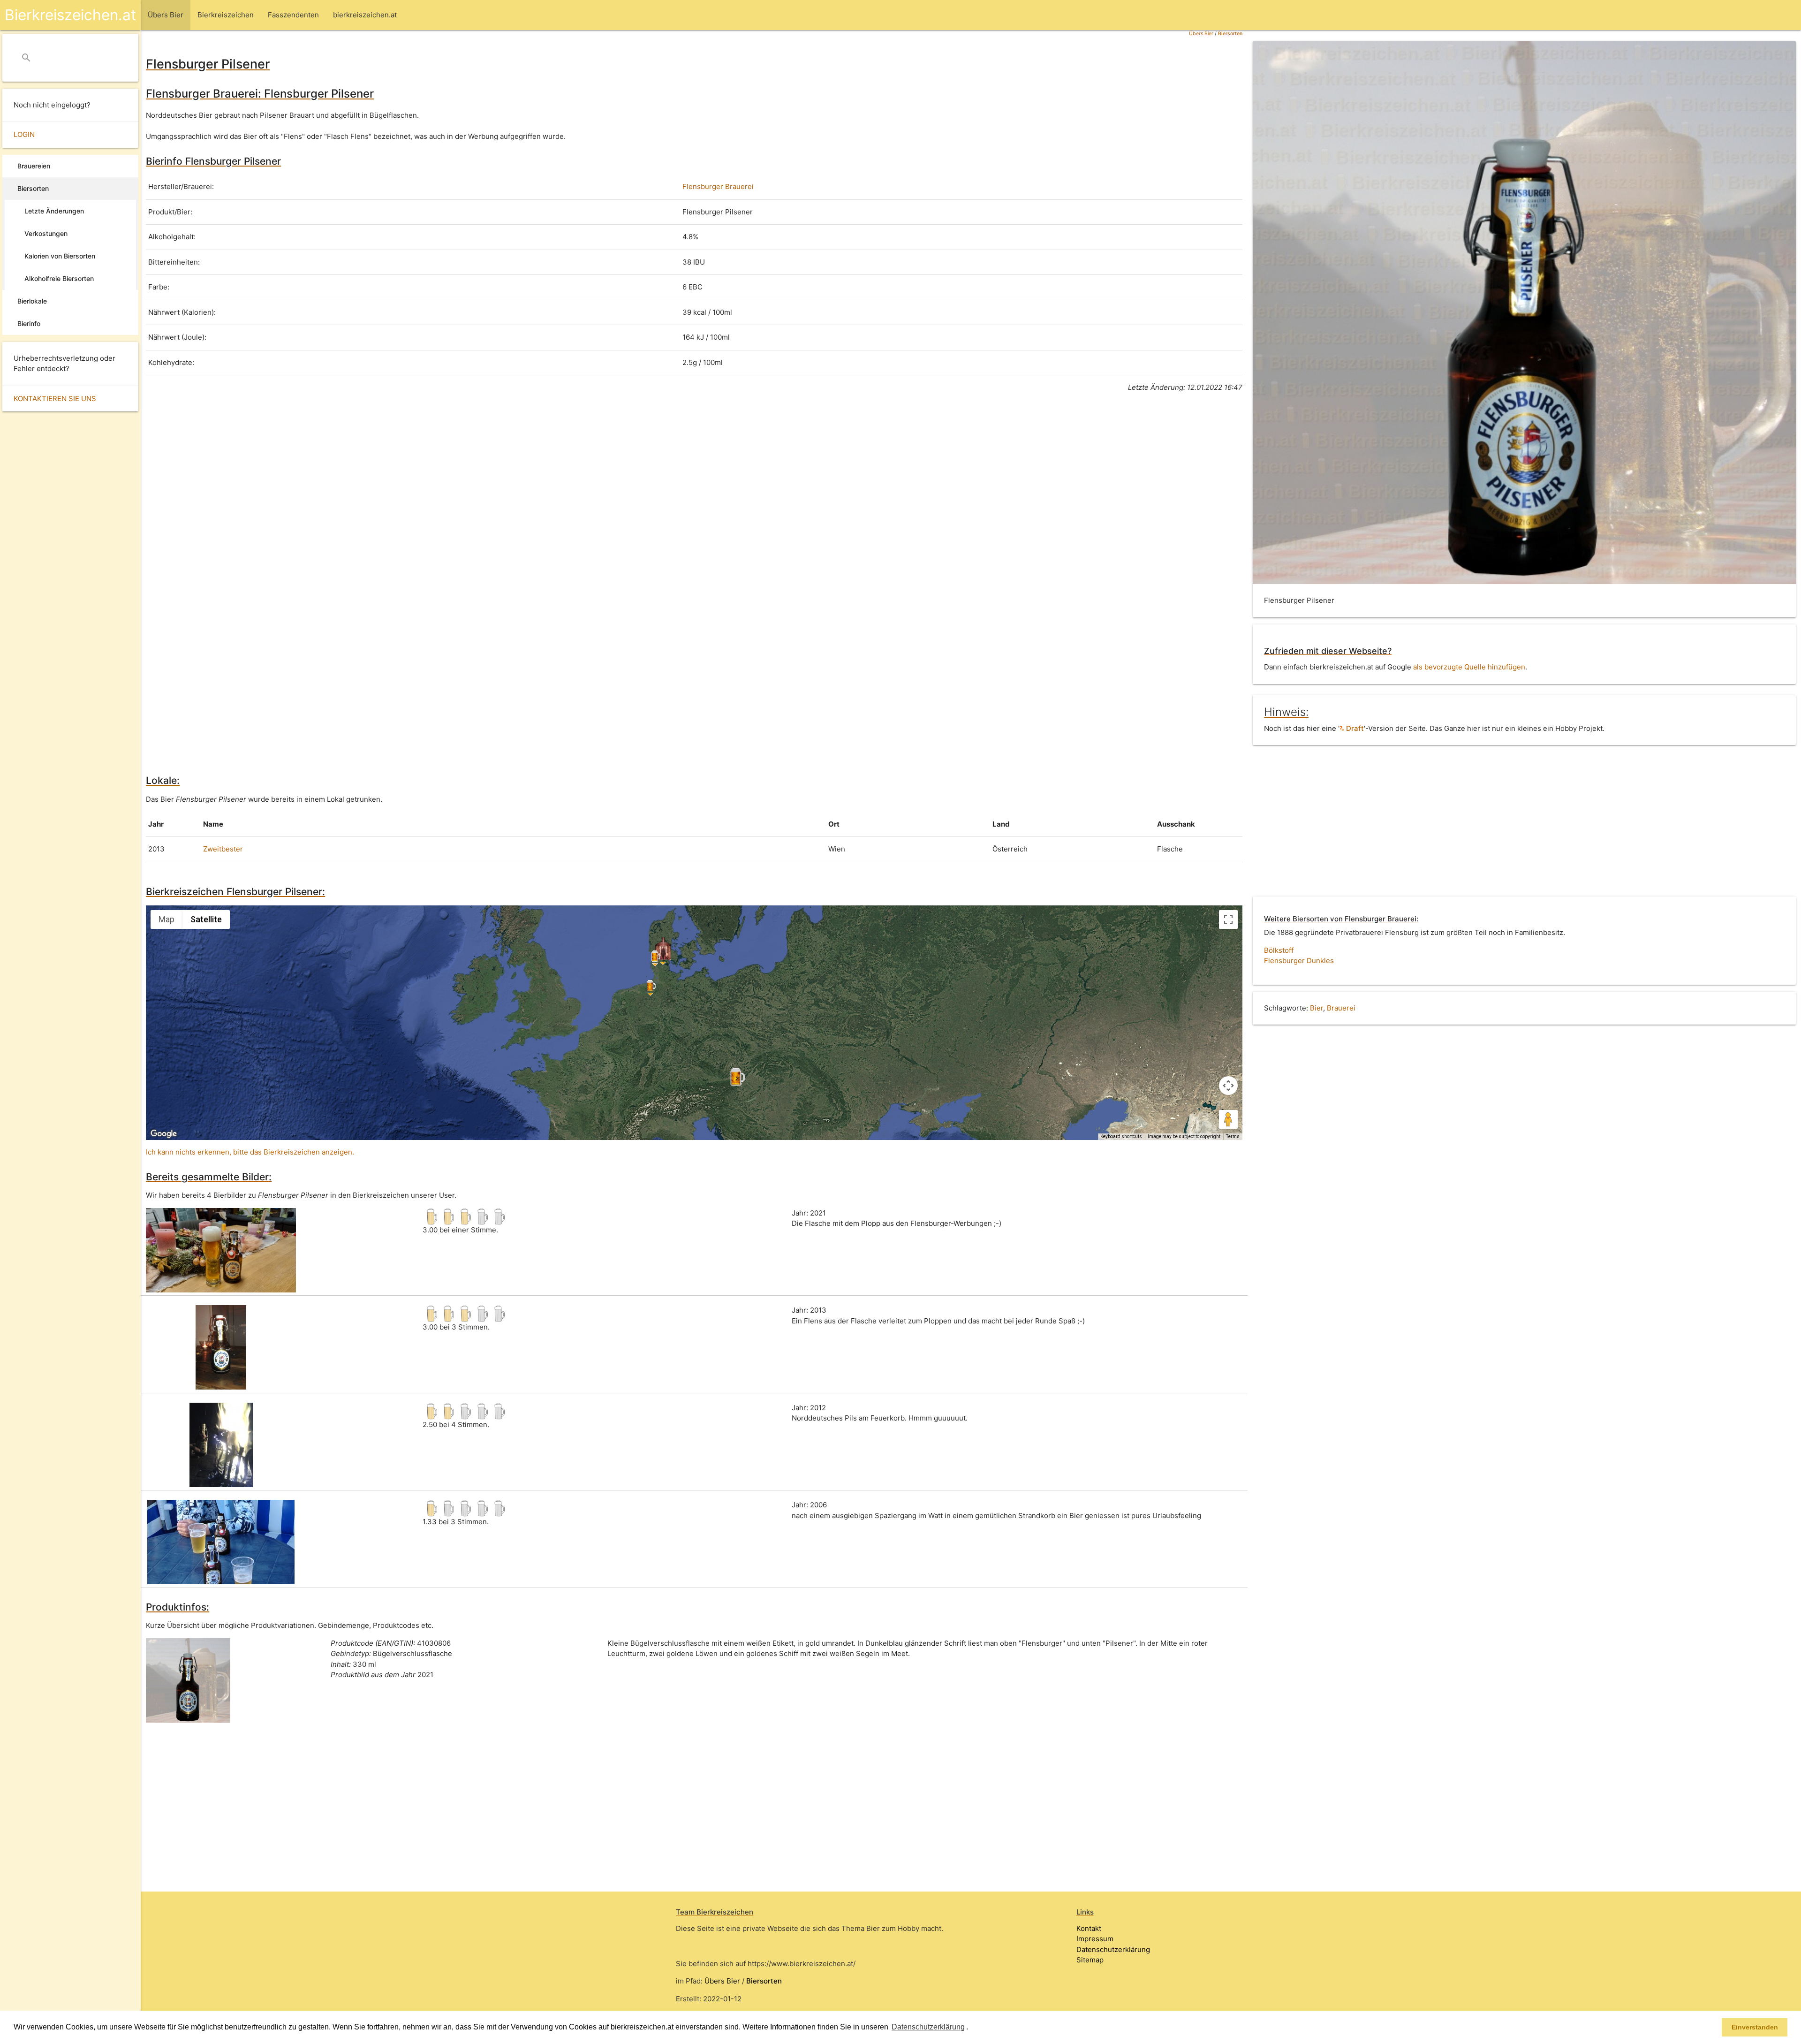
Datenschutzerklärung (1113, 1949)
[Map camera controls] (1228, 1086)
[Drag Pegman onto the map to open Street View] (1228, 1119)
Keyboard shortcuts (1121, 1136)
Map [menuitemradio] (166, 919)
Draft (1354, 728)
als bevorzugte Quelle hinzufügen (1469, 667)
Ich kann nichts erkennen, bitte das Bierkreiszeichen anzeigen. (250, 1152)
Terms (1233, 1136)
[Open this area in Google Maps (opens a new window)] (164, 1134)
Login (24, 134)
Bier (1317, 1008)
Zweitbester (223, 849)
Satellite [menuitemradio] (206, 919)
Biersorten (1230, 34)
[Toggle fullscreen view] (1228, 919)
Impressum (1095, 1939)
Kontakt (1089, 1928)
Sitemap (1090, 1960)
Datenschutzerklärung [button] (928, 2027)
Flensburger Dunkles (1299, 961)
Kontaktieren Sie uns (55, 399)
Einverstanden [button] (1755, 2027)
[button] (971, 2028)
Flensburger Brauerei (718, 186)
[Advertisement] (427, 487)
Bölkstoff (1279, 950)
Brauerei (1341, 1008)
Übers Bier (1201, 34)
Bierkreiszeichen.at (70, 15)
